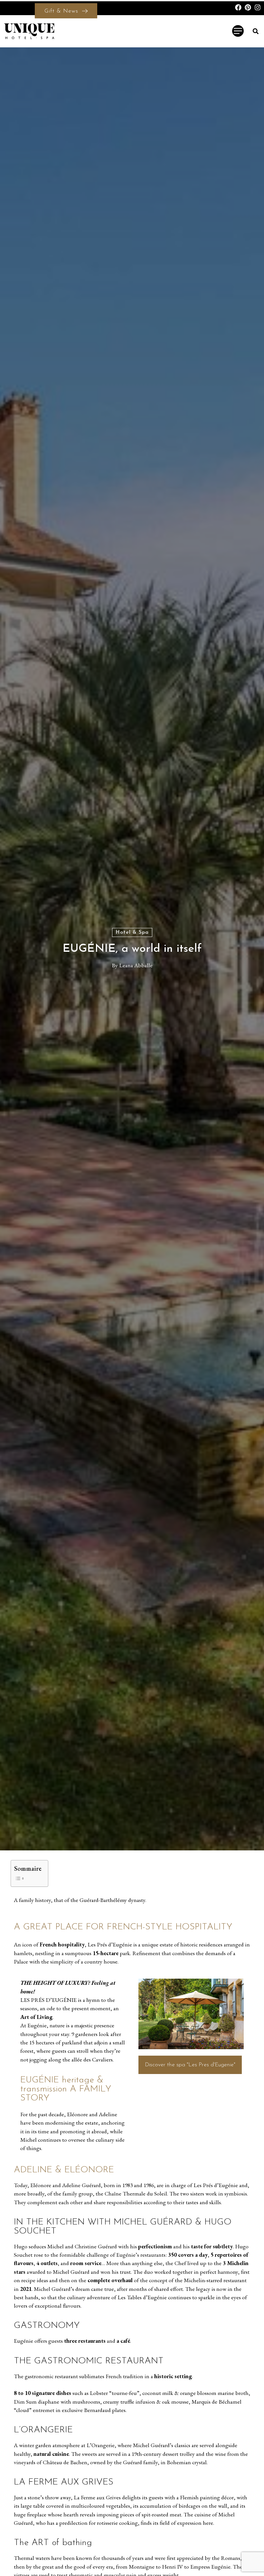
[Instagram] (258, 7)
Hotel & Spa (132, 932)
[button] (255, 31)
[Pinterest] (248, 7)
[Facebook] (238, 7)
